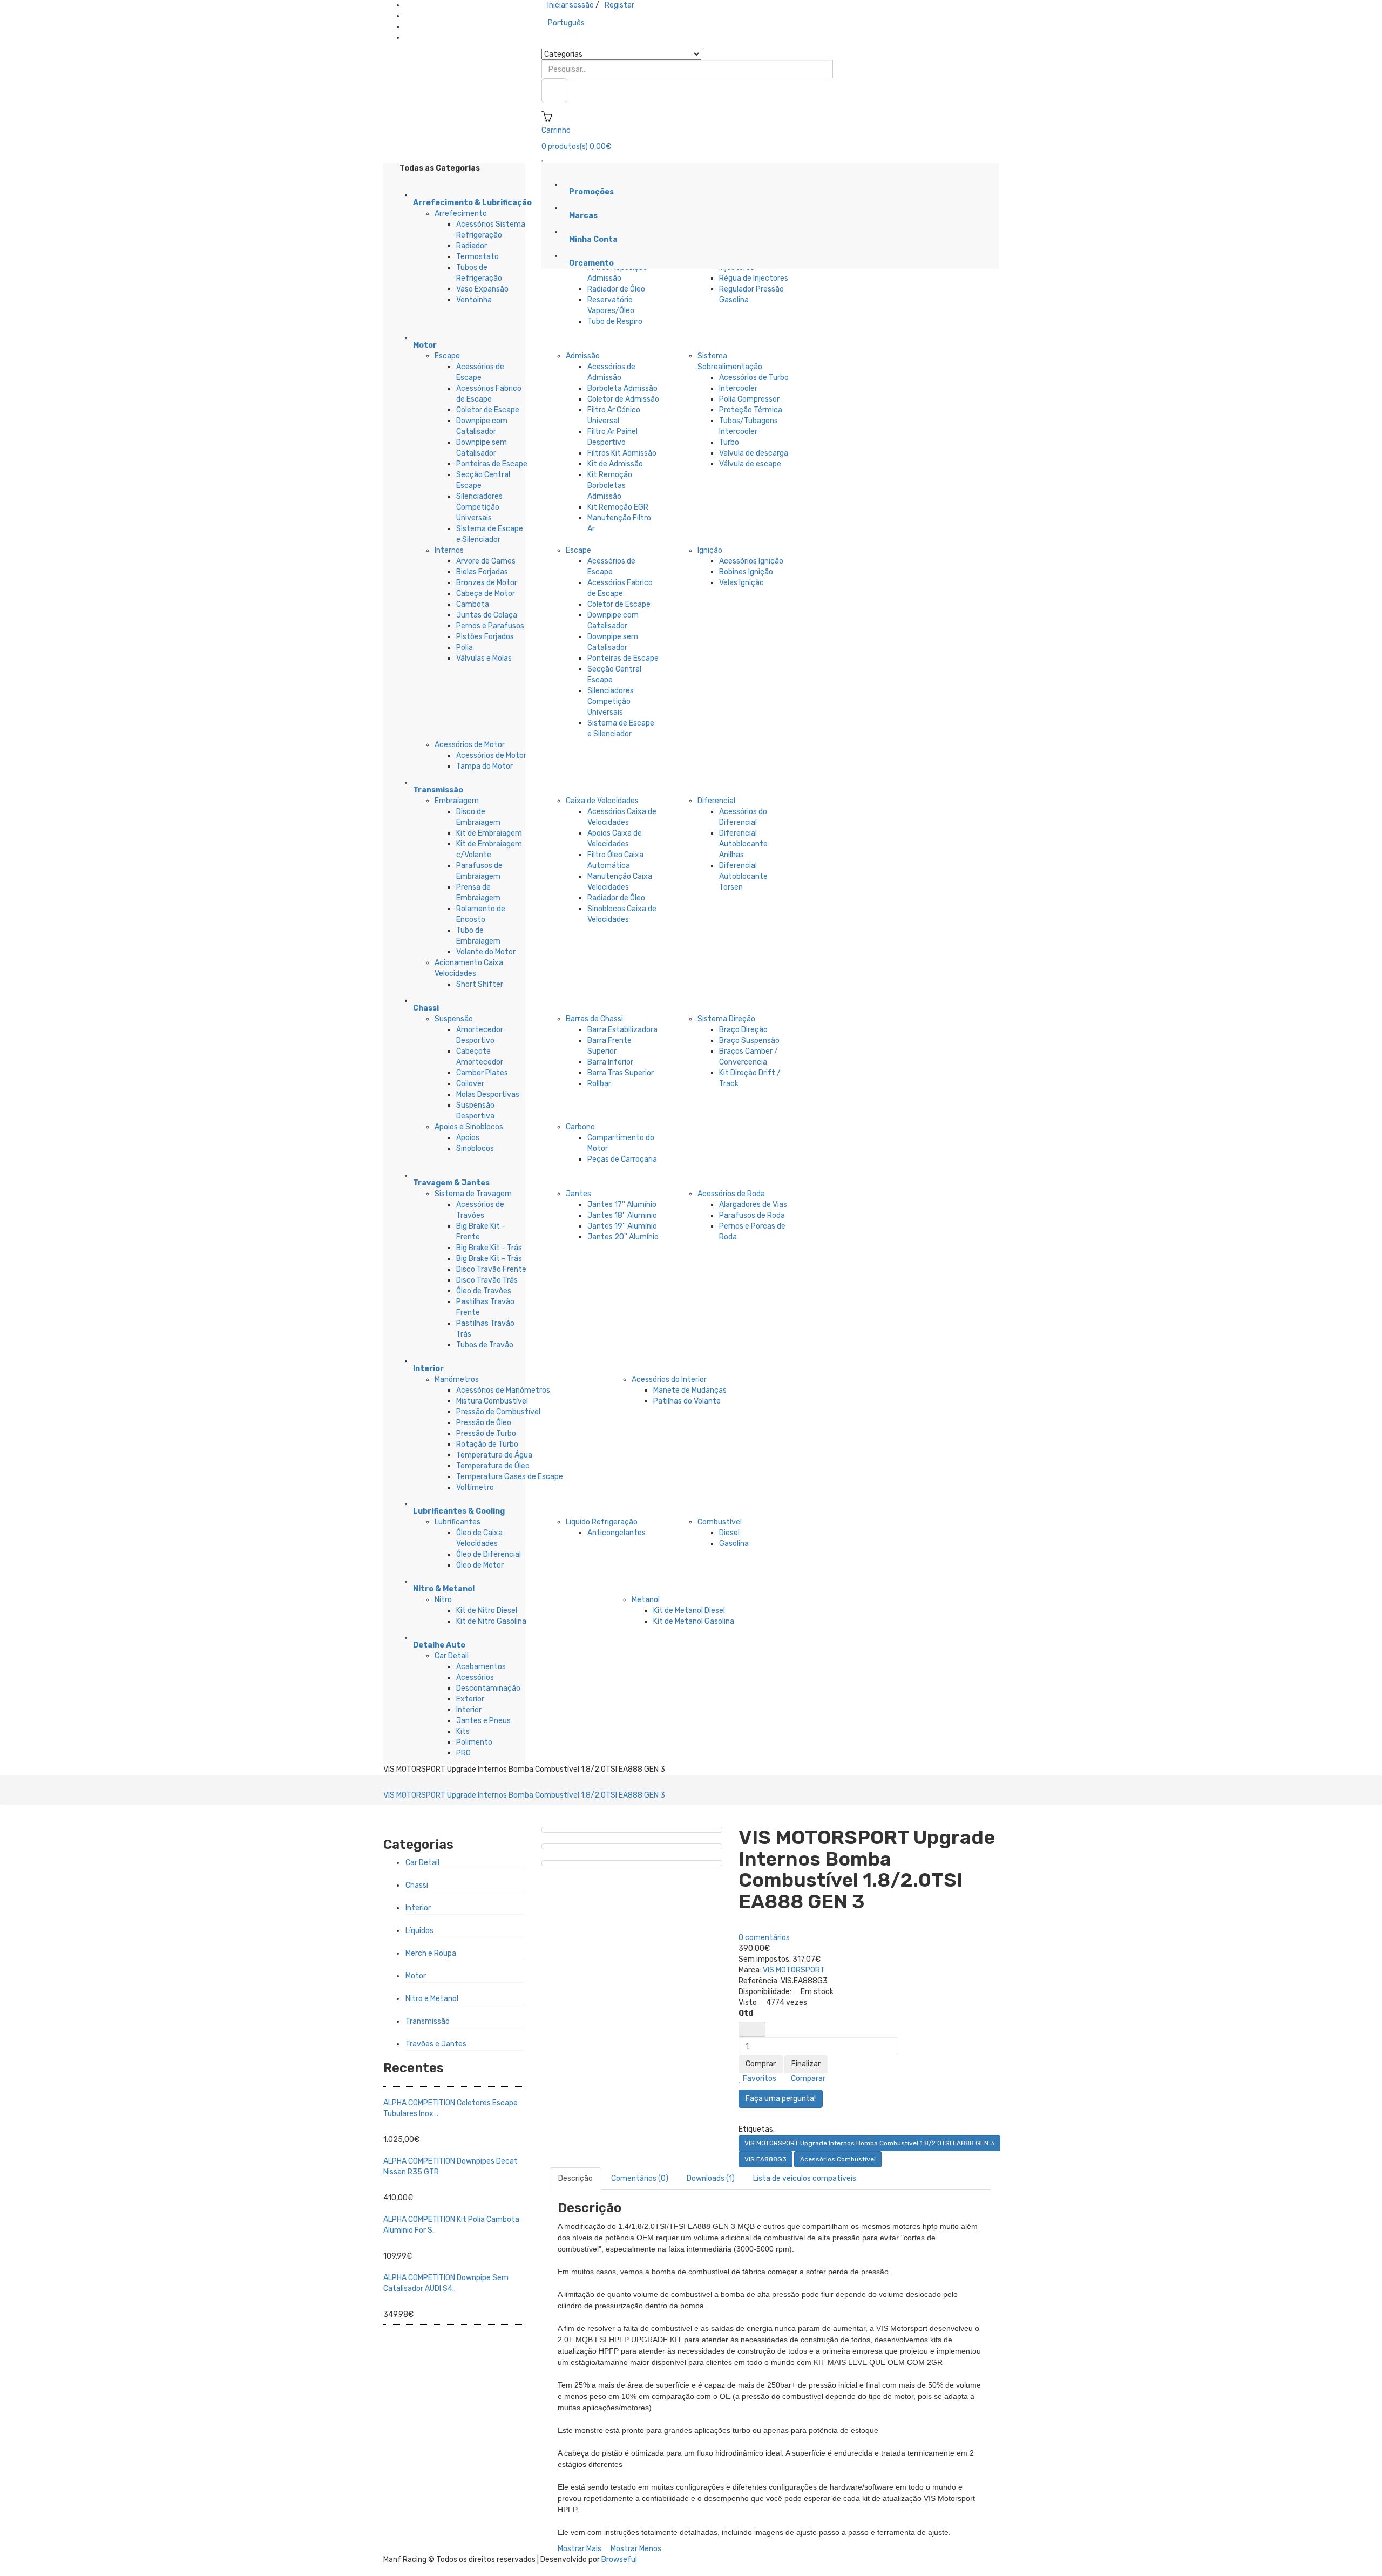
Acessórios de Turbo (754, 378)
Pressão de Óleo (484, 1423)
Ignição (710, 550)
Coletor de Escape (488, 410)
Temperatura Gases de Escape (510, 1477)
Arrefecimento (461, 213)
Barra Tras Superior (621, 1073)
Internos (449, 550)
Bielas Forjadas (482, 572)
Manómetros (457, 1379)
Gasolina (734, 1544)
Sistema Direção (726, 1019)
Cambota (473, 604)
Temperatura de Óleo (493, 1466)
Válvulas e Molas (484, 658)
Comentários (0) (640, 2178)
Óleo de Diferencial (489, 1554)
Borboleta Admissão (622, 388)
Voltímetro (475, 1487)
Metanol (646, 1600)
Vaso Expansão (482, 289)
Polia (465, 648)
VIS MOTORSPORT (794, 1970)
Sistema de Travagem (473, 1194)
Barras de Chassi (594, 1019)
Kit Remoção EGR (618, 507)
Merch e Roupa (431, 1953)
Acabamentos (481, 1667)
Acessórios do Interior (669, 1379)
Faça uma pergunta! (781, 2099)
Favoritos (759, 2079)
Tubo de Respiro (615, 321)
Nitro (443, 1600)
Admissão (583, 356)
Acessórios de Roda (731, 1194)
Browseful (619, 2560)
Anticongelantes (617, 1533)
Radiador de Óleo (616, 289)
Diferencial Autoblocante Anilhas (743, 844)
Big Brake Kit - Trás (489, 1248)
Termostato (477, 257)
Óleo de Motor (480, 1565)
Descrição (575, 2178)
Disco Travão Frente (491, 1269)
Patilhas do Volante (687, 1401)
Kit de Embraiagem (489, 833)
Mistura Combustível (492, 1401)
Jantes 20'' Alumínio (623, 1237)
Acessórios (475, 1677)
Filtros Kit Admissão (622, 453)
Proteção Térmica (751, 410)
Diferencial (716, 801)
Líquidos (419, 1931)
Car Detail (452, 1656)
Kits (463, 1731)
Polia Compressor (749, 399)
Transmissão (428, 2021)
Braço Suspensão (749, 1040)
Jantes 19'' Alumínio (622, 1226)
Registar (619, 5)
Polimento (474, 1742)
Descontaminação (488, 1688)
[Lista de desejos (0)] (543, 157)
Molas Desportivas (488, 1094)
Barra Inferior (610, 1062)
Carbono (580, 1127)
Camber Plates (482, 1073)
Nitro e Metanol (432, 1999)
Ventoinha (474, 300)
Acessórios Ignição (751, 561)
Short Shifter (480, 984)
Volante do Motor (486, 952)
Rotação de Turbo (487, 1444)
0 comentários (764, 1938)
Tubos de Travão (485, 1345)
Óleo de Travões (484, 1291)
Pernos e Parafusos (490, 626)
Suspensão (454, 1019)
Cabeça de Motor (486, 594)
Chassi (417, 1885)
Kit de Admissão (615, 464)
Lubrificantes (458, 1522)
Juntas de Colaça (487, 615)
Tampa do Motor (485, 766)
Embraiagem (457, 801)
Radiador (472, 246)
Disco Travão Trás (487, 1280)
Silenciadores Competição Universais (479, 507)
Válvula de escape (750, 464)
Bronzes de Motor (487, 583)
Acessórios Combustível (838, 2159)
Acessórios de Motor (470, 745)
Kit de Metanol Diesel (689, 1611)
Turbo (729, 442)
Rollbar (599, 1084)
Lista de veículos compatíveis (805, 2178)
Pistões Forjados (485, 637)
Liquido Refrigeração (602, 1522)
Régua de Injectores (754, 278)
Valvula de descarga (754, 453)
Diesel (729, 1533)
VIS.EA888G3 (765, 2159)
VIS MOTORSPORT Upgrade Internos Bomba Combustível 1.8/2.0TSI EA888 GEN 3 (524, 1795)
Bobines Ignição (746, 572)
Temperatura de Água (494, 1455)
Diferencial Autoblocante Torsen (743, 876)
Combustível (720, 1522)
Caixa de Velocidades (602, 801)
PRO (463, 1753)
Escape (447, 356)
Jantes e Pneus (483, 1721)
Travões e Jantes (436, 2044)
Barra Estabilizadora (622, 1030)
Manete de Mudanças (690, 1390)
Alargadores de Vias (753, 1205)
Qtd (746, 2013)
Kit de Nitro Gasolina (491, 1621)
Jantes (578, 1194)
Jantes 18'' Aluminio (622, 1215)
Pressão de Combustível (498, 1412)
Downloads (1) (711, 2178)
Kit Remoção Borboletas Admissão (610, 486)
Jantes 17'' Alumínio (622, 1205)
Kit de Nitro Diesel (487, 1611)
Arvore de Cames (486, 561)
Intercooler (738, 388)
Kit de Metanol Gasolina (694, 1621)
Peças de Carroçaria (622, 1159)
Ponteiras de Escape (492, 464)
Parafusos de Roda (752, 1215)
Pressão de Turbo (486, 1433)
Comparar (807, 2079)
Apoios (468, 1138)
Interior (469, 1710)
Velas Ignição (741, 583)
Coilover (470, 1084)
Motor (416, 1976)
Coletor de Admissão (623, 399)
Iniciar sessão (571, 5)
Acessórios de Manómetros (503, 1390)
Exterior (470, 1699)
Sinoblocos (475, 1148)
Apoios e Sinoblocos (469, 1127)
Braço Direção (743, 1030)
